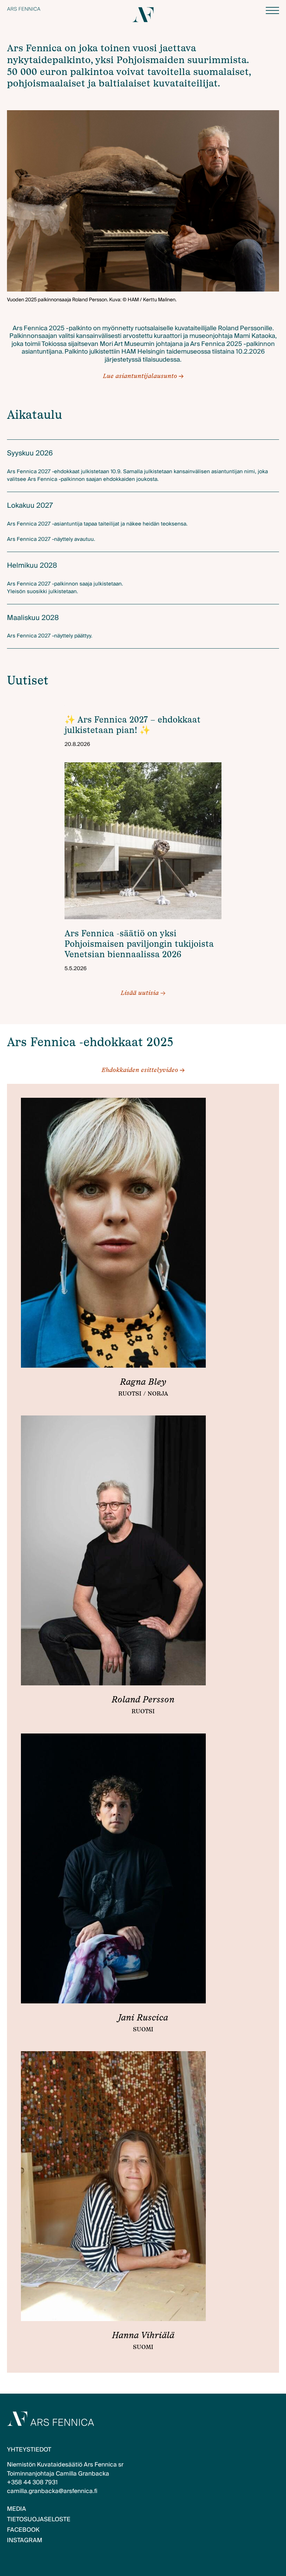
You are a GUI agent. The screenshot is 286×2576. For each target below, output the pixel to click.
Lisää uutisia (143, 993)
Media (17, 2509)
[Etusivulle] (24, 9)
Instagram (25, 2540)
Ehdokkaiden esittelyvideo (140, 1070)
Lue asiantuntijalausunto (140, 376)
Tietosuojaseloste (39, 2519)
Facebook (23, 2530)
